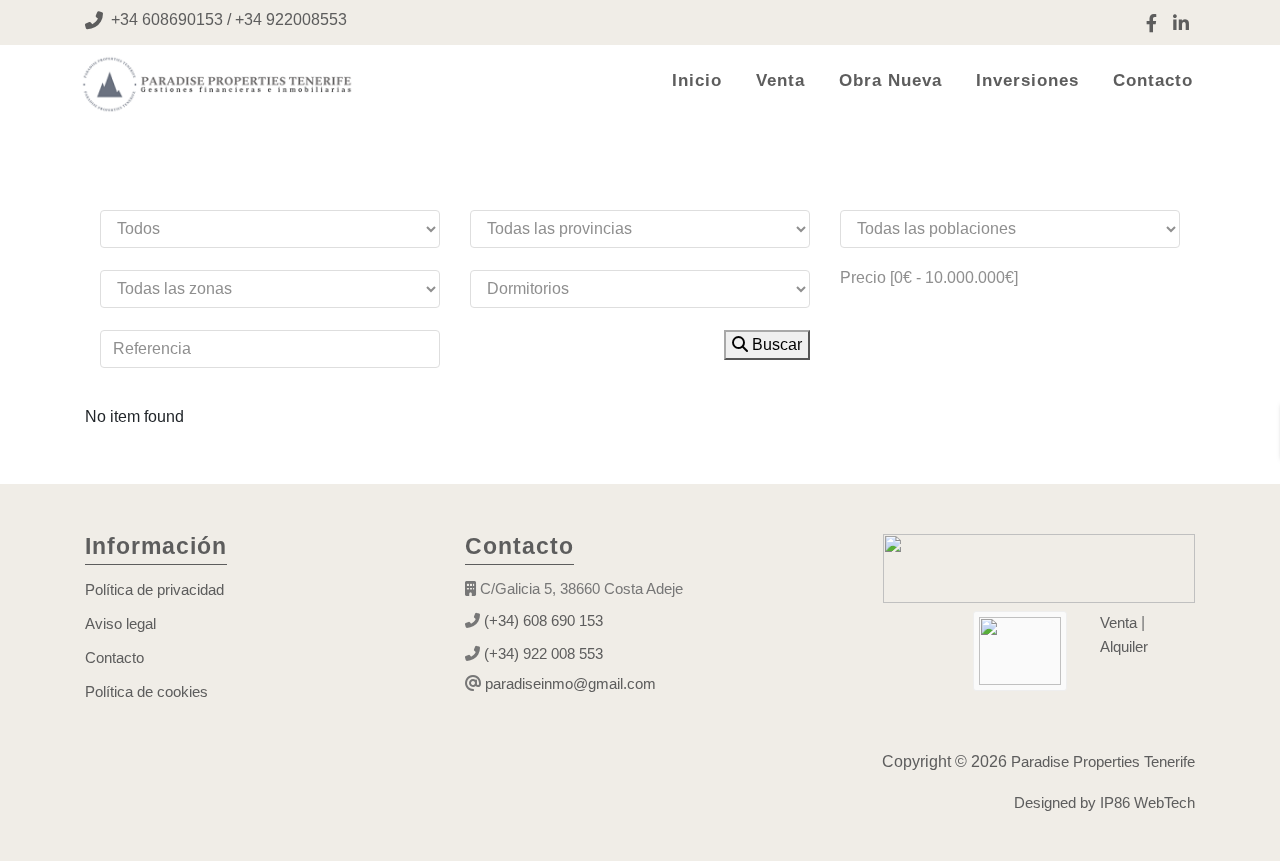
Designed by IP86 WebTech (1104, 802)
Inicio (697, 80)
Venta (780, 80)
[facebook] (1151, 22)
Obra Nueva (890, 80)
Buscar (775, 344)
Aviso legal (120, 623)
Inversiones (1027, 80)
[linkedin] (1181, 22)
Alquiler (1124, 646)
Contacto (1153, 80)
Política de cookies (146, 691)
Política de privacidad (154, 589)
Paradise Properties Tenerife (1101, 761)
